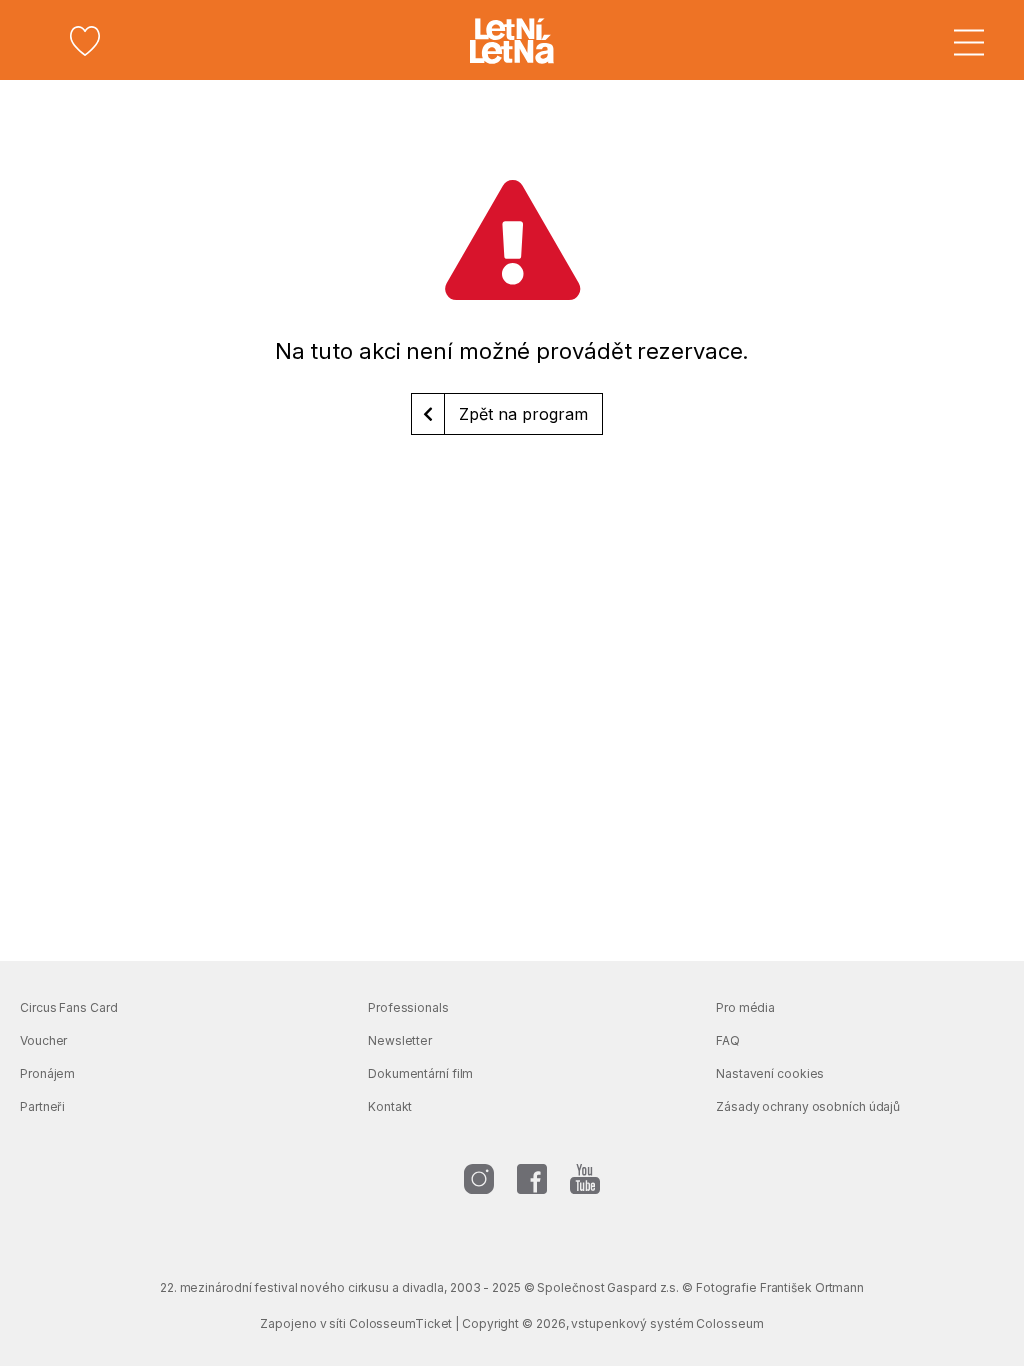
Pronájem (47, 1073)
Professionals (408, 1007)
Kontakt (390, 1106)
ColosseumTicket (401, 1323)
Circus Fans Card (68, 1007)
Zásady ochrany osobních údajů (808, 1106)
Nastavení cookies (770, 1073)
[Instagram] (479, 1179)
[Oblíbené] (85, 41)
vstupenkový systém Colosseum (667, 1323)
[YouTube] (585, 1179)
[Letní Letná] (512, 41)
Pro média (745, 1007)
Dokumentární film (420, 1073)
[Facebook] (532, 1179)
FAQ (728, 1040)
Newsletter (400, 1040)
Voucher (43, 1040)
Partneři (42, 1106)
